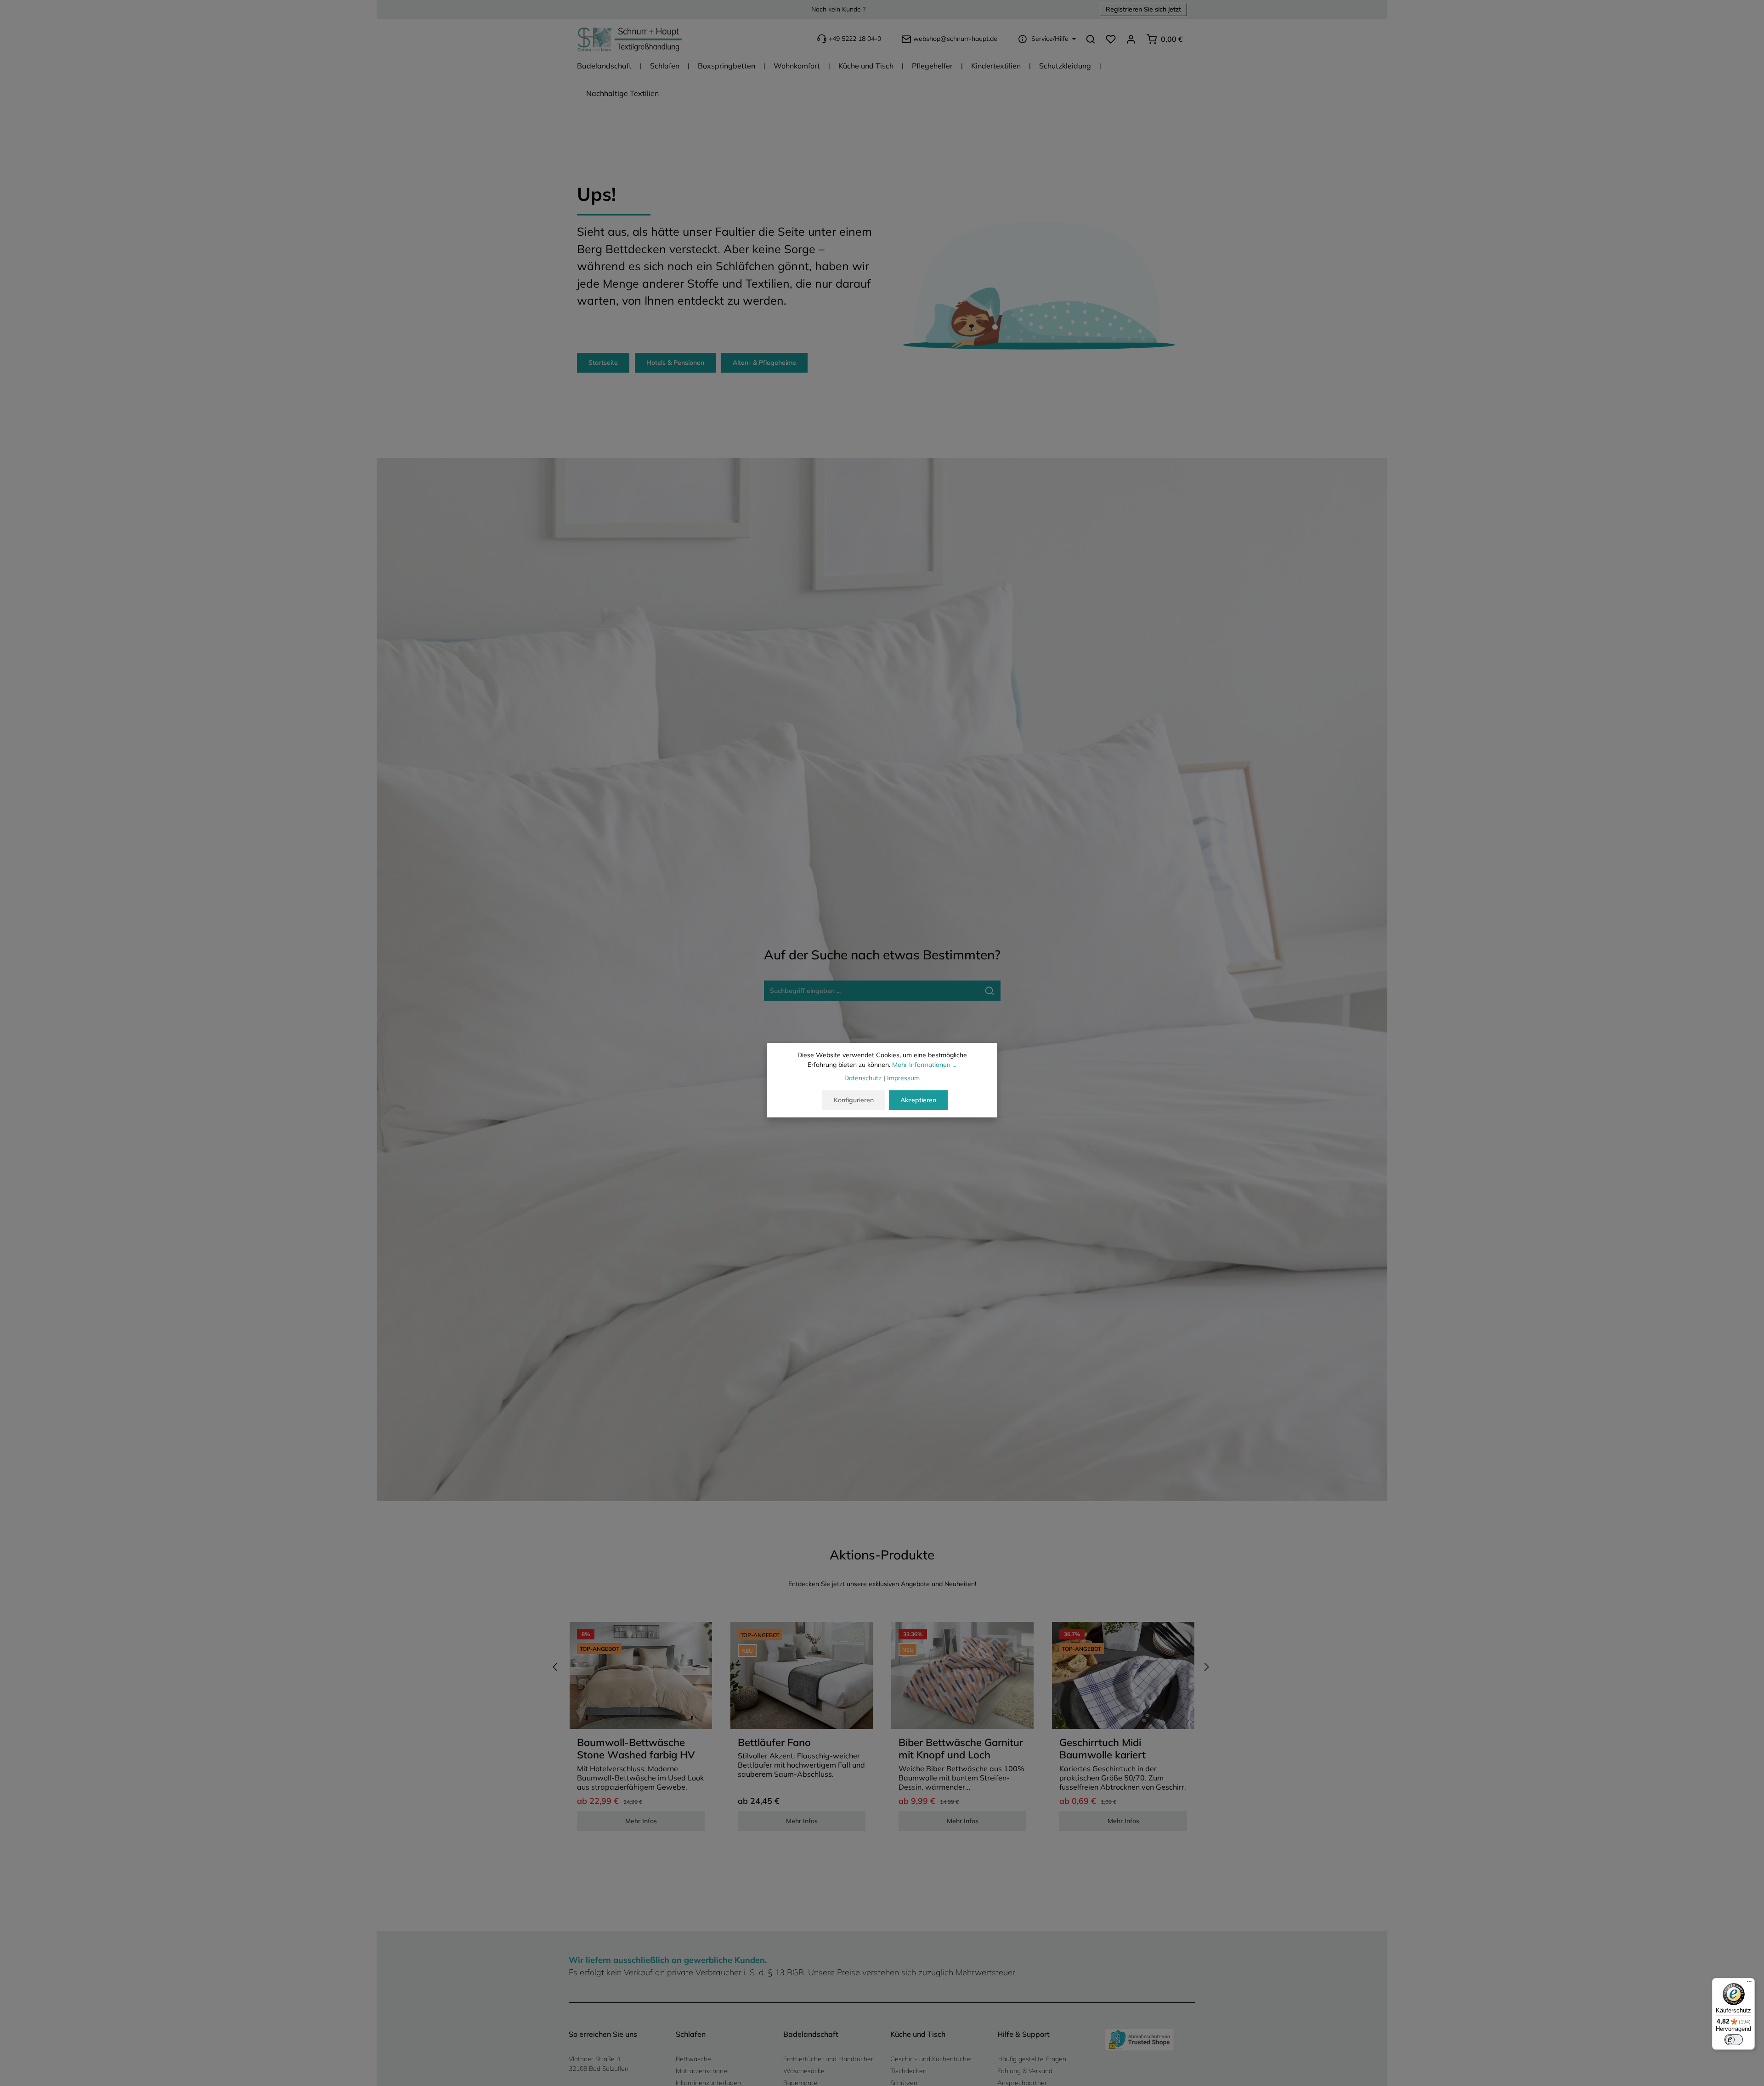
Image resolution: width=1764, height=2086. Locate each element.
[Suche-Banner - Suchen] (990, 991)
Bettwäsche (693, 2059)
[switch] (1734, 2040)
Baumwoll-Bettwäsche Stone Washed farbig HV (636, 1749)
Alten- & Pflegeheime (764, 363)
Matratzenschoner (703, 2071)
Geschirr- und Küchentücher (931, 2059)
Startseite (603, 363)
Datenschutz (863, 1078)
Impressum (903, 1078)
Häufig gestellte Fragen (1032, 2059)
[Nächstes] (1206, 1667)
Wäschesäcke (804, 2071)
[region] (882, 1730)
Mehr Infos (641, 1821)
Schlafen (691, 2034)
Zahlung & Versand (1025, 2071)
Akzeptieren (918, 1100)
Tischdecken (908, 2071)
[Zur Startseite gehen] (630, 39)
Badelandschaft (811, 2034)
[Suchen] (1091, 39)
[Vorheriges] (556, 1667)
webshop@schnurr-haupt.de (955, 39)
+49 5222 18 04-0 (855, 39)
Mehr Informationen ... (924, 1065)
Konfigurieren (854, 1100)
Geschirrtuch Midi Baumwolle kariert (1102, 1749)
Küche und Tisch (918, 2034)
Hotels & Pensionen (675, 363)
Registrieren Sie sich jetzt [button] (1143, 10)
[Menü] (1749, 1984)
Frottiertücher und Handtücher (828, 2059)
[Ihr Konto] (1131, 39)
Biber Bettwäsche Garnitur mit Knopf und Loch (961, 1749)
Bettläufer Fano (774, 1743)
